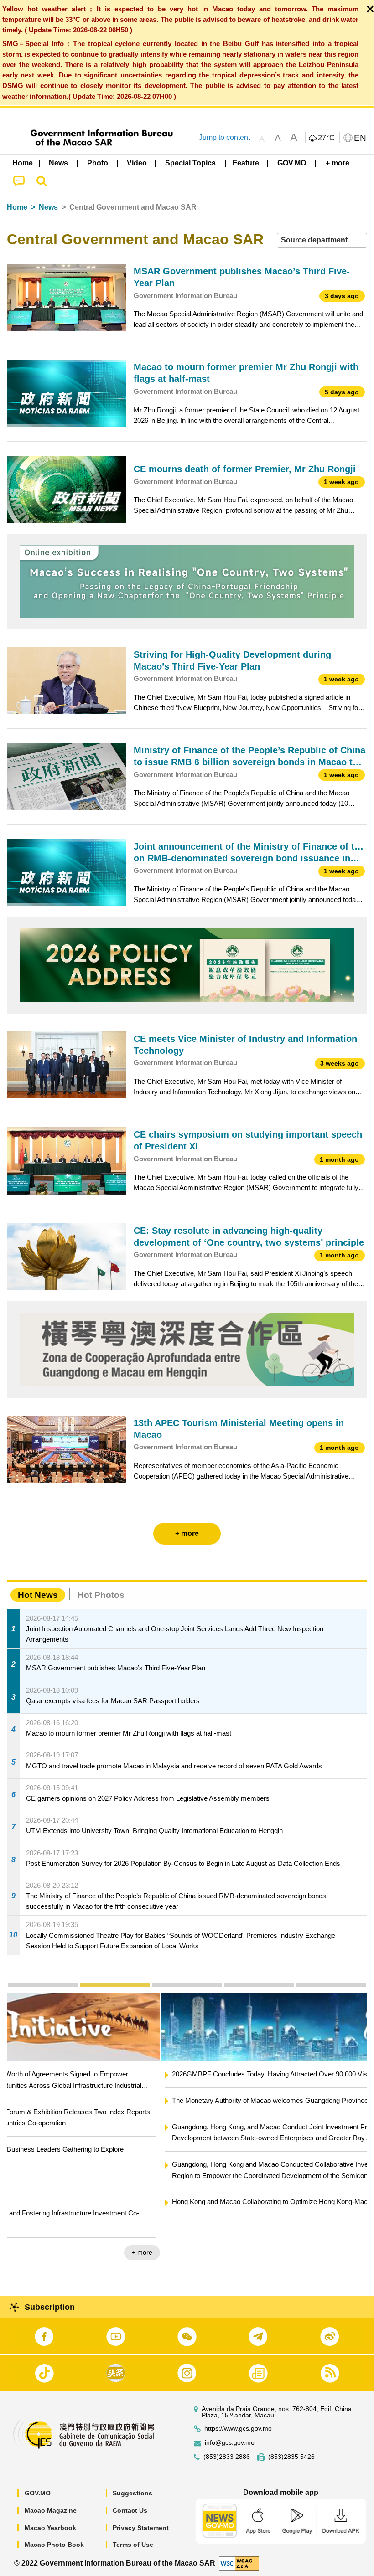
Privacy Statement (141, 2528)
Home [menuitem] (23, 163)
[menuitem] (59, 163)
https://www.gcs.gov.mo (238, 2429)
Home (17, 207)
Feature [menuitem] (246, 163)
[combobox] (322, 240)
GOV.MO (38, 2493)
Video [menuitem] (137, 163)
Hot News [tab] (38, 1595)
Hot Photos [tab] (101, 1595)
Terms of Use (133, 2545)
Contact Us (130, 2510)
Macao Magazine (51, 2510)
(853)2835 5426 (291, 2457)
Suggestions (132, 2493)
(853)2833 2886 (227, 2457)
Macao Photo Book (54, 2545)
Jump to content (224, 137)
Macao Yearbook (50, 2528)
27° (327, 138)
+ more (349, 2230)
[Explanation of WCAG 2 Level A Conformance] (239, 2563)
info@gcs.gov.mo (230, 2443)
